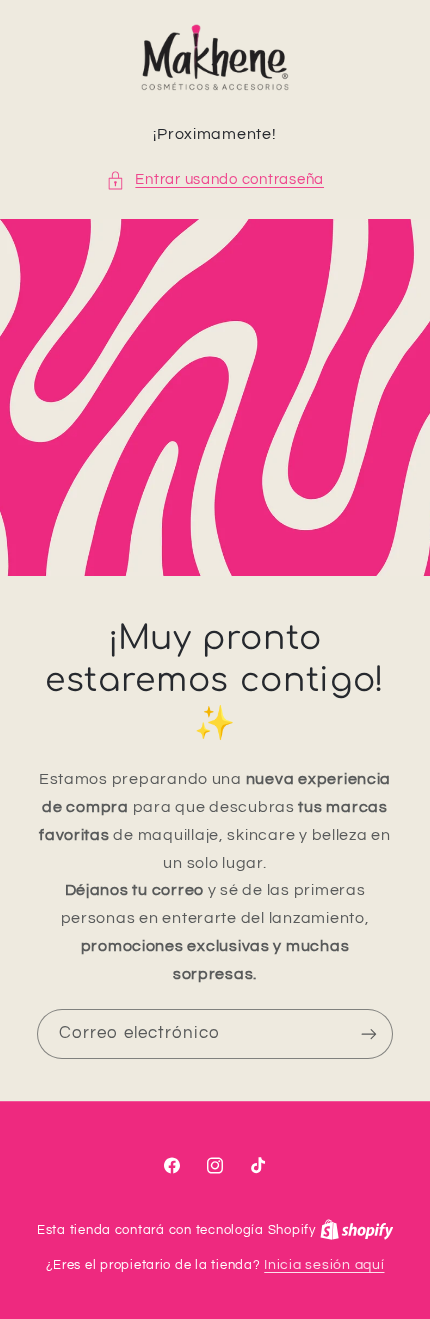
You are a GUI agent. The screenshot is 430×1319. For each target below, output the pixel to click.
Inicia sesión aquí (324, 1265)
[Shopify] (357, 1230)
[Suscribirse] (369, 1034)
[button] (215, 180)
